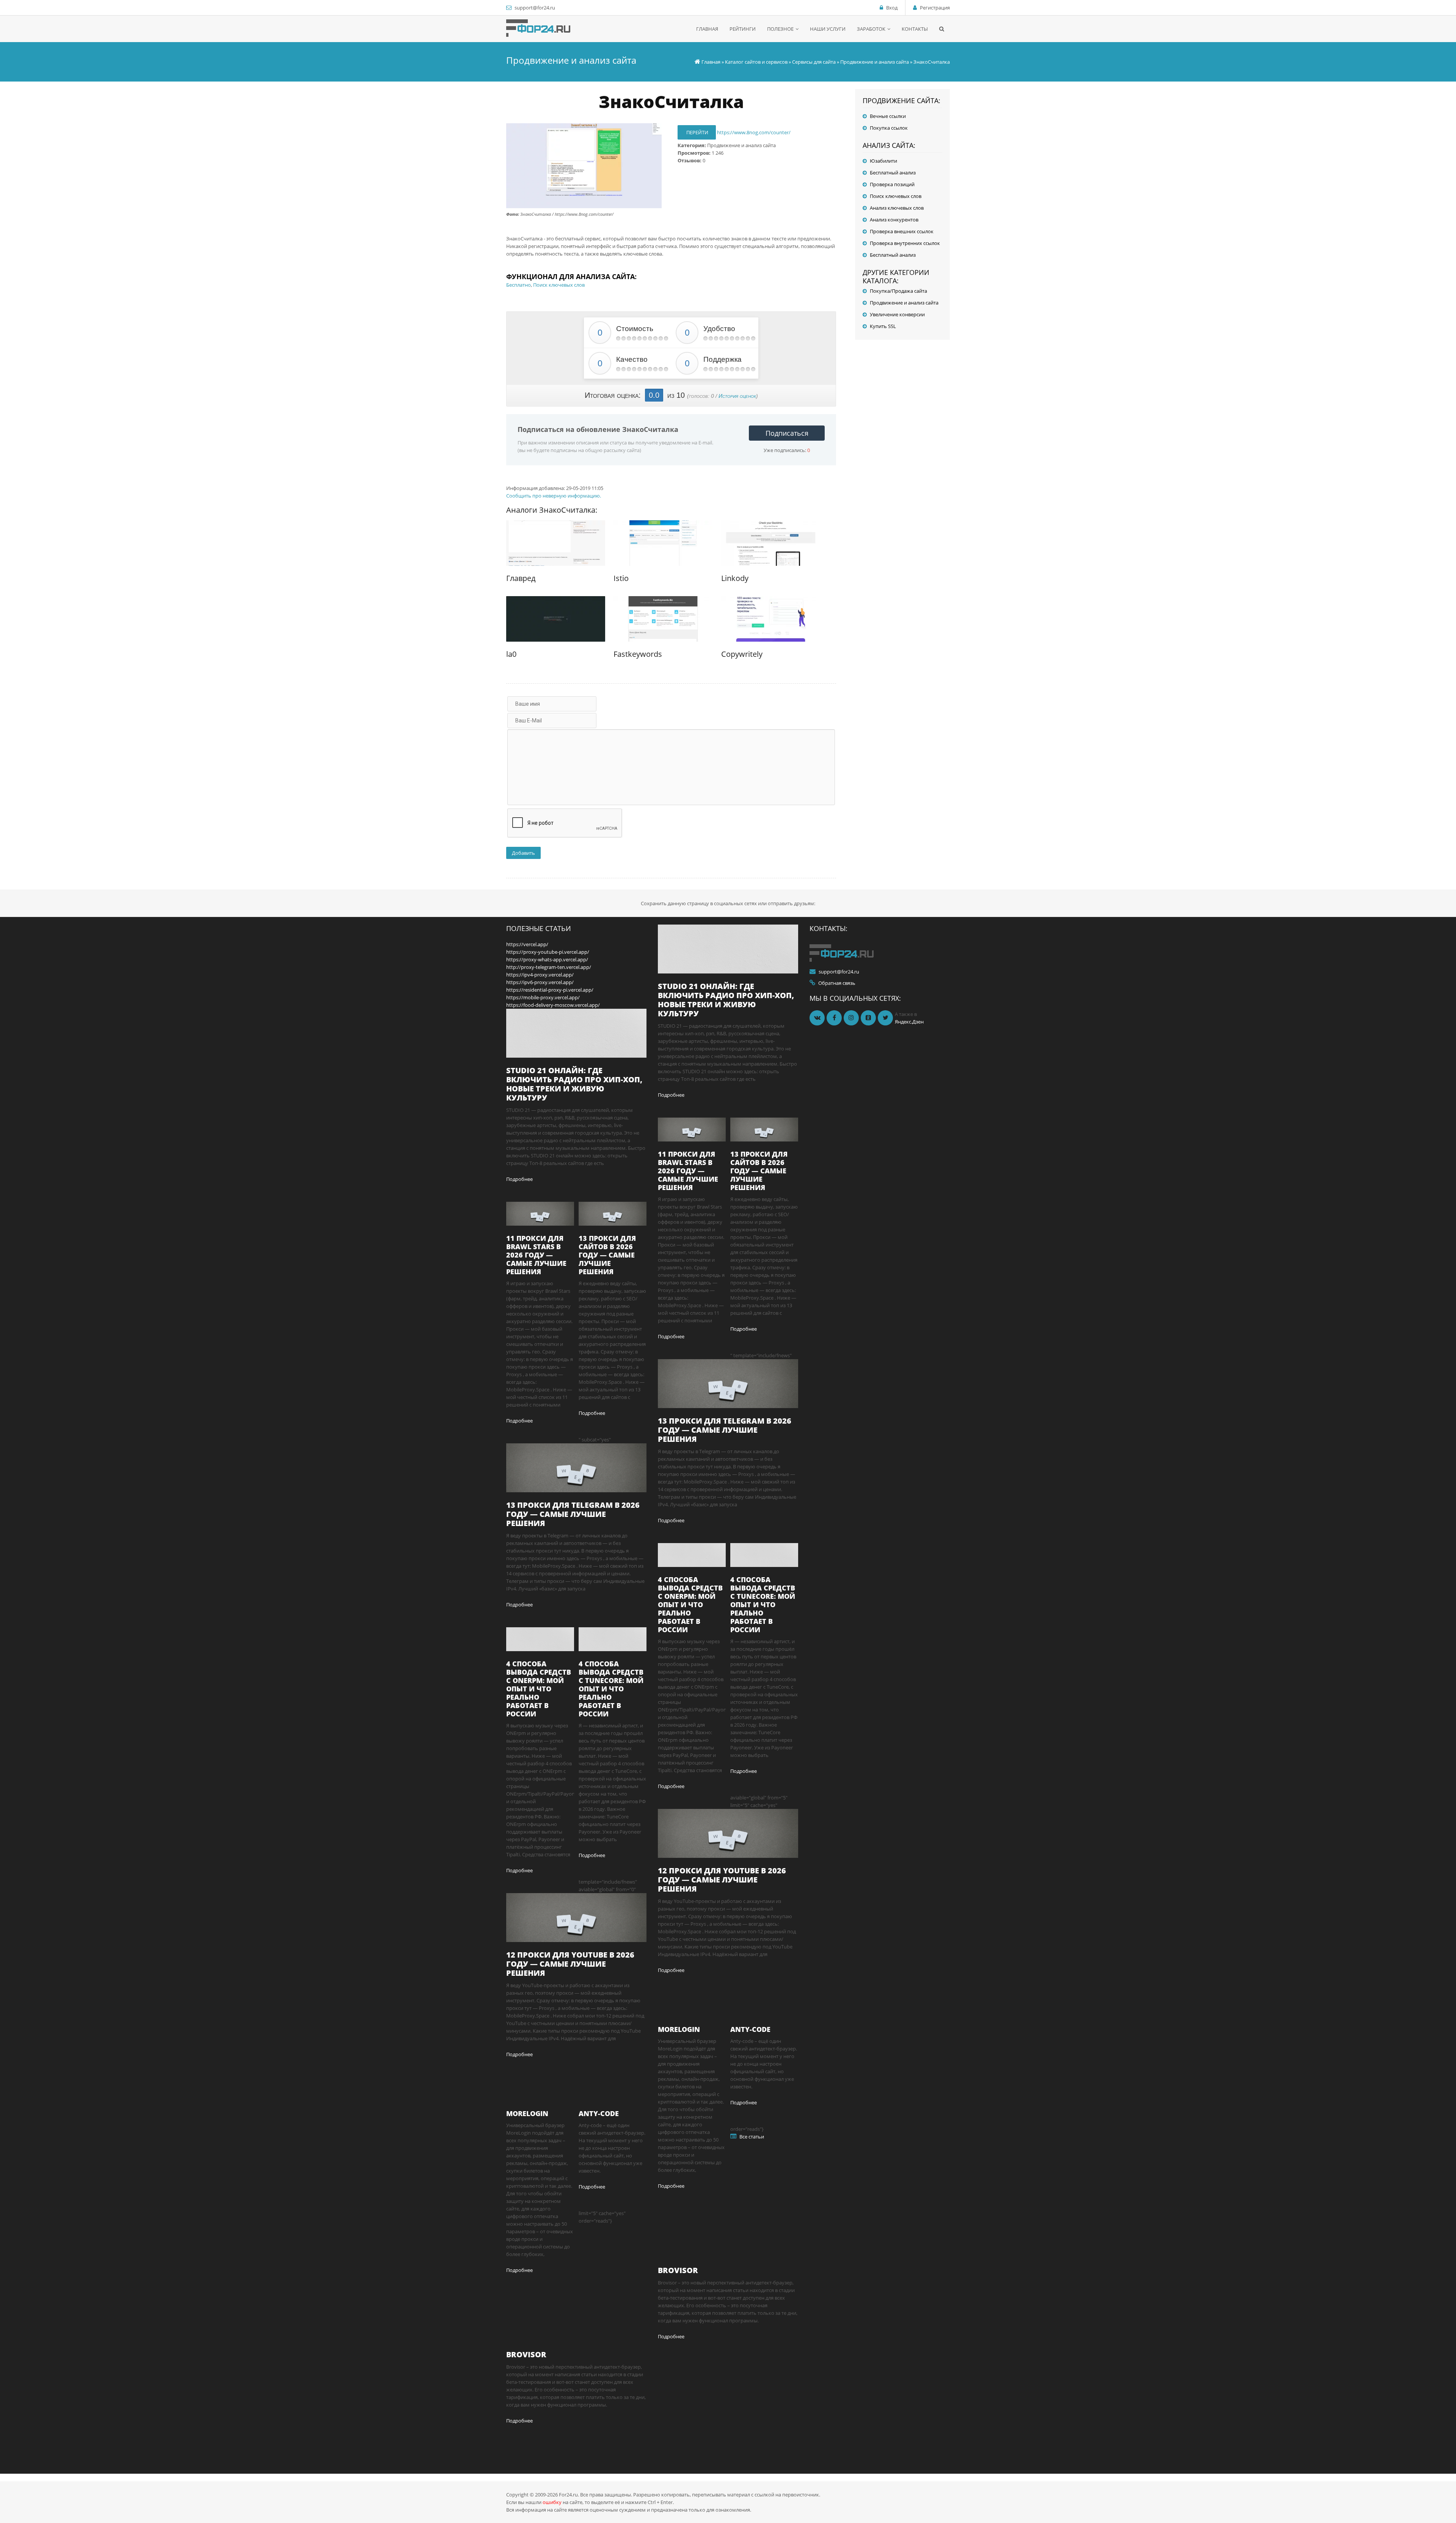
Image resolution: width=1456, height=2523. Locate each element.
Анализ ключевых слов (897, 208)
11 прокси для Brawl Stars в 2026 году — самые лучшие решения (536, 1255)
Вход (892, 8)
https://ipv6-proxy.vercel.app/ (540, 982)
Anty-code (599, 2113)
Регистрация (935, 8)
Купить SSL (883, 326)
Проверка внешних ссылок (902, 231)
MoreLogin (527, 2113)
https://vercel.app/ (527, 944)
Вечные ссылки (888, 116)
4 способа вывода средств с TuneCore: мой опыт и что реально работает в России (611, 1689)
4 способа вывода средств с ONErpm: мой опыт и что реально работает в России (539, 1689)
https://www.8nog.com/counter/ (754, 132)
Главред (521, 578)
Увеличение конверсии (897, 314)
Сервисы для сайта (814, 62)
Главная (711, 62)
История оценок (737, 396)
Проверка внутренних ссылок (905, 243)
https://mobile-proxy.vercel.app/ (543, 997)
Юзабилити (883, 161)
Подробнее (519, 1179)
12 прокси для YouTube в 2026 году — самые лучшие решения (570, 1964)
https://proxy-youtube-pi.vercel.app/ (548, 952)
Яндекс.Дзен (909, 1022)
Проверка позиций (892, 184)
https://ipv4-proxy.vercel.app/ (540, 975)
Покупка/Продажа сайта (898, 291)
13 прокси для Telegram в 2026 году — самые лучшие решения (573, 1514)
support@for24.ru (535, 8)
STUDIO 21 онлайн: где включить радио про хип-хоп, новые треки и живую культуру (574, 1084)
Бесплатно (519, 285)
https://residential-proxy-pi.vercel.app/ (550, 990)
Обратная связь (837, 983)
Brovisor (526, 2354)
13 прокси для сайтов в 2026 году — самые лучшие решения (607, 1255)
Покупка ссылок (889, 128)
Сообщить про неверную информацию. (554, 496)
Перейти (697, 132)
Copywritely (742, 654)
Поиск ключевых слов (559, 285)
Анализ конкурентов (894, 220)
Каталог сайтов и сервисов (756, 62)
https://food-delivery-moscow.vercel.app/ (553, 1005)
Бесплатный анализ (893, 173)
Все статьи (752, 2137)
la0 (511, 654)
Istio (621, 578)
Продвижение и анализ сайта (875, 62)
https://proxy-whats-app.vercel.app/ (547, 959)
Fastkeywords (638, 654)
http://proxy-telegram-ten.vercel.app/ (549, 967)
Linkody (735, 578)
